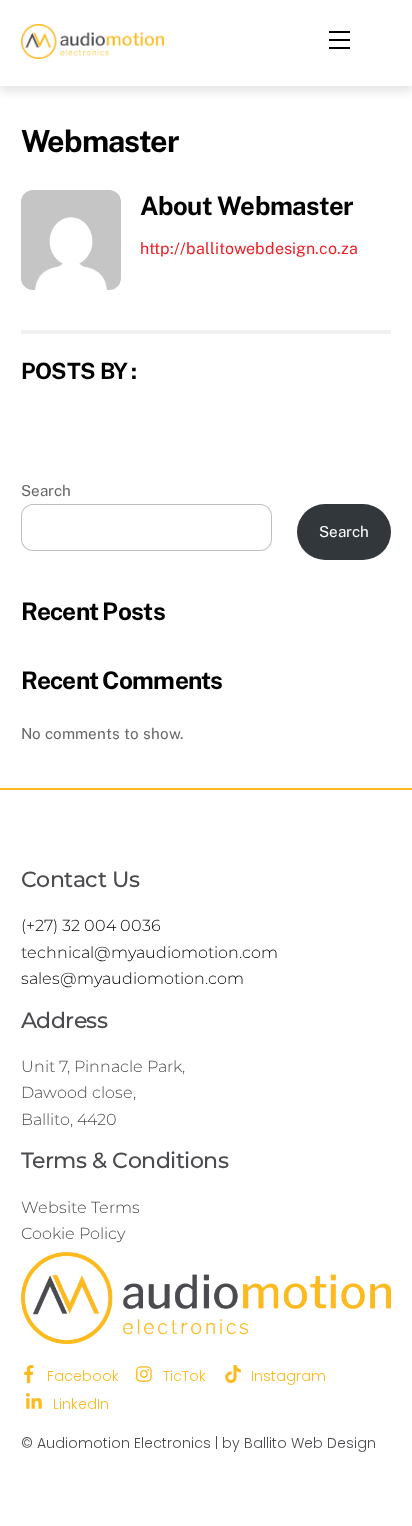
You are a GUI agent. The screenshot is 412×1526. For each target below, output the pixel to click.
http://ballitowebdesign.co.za (249, 248)
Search (46, 490)
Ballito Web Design (310, 1443)
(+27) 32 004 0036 (91, 925)
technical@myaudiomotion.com (149, 952)
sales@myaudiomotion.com (132, 978)
